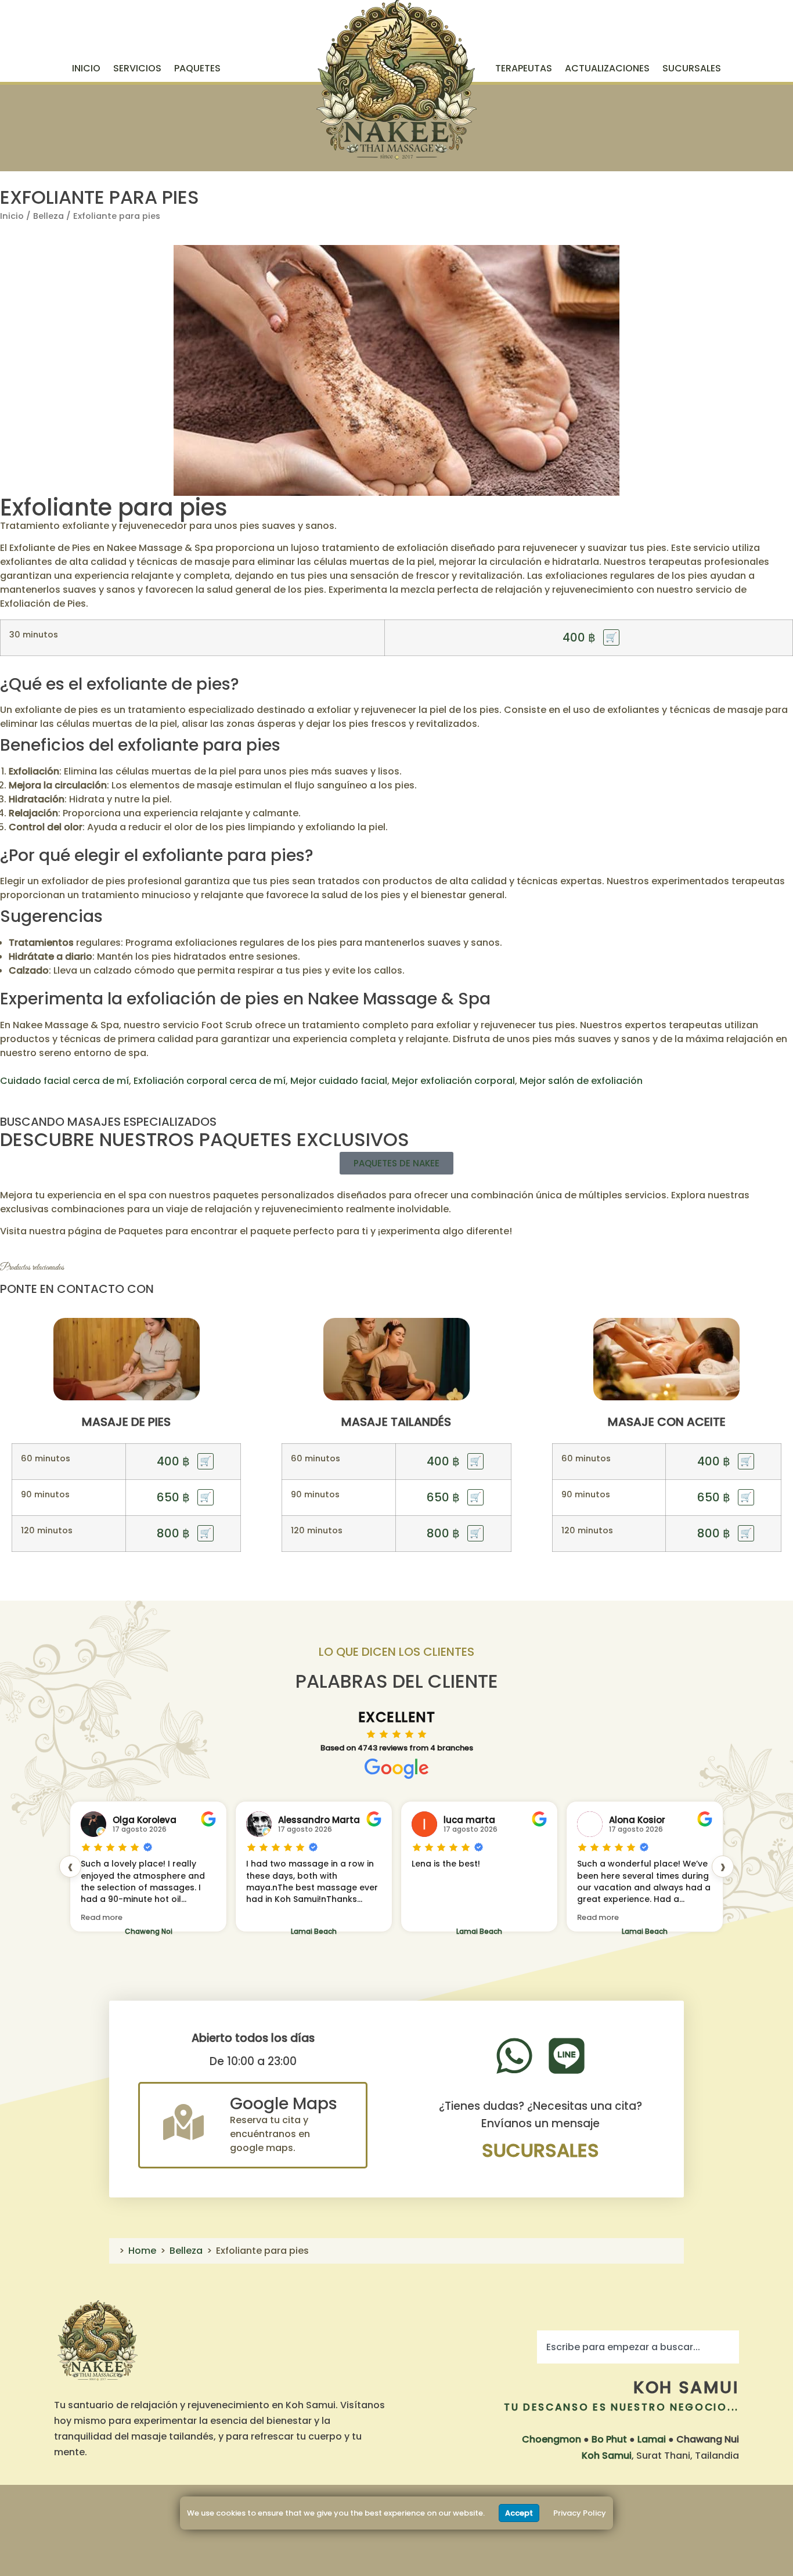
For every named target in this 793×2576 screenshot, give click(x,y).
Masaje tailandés (396, 1422)
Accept (519, 2513)
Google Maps (284, 2104)
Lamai (652, 2439)
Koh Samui (686, 2387)
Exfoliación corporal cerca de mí (210, 1081)
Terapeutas (524, 68)
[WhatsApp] (514, 2056)
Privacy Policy (580, 2513)
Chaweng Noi (149, 1931)
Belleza (48, 216)
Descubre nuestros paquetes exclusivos (205, 1139)
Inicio (86, 68)
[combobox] (638, 2347)
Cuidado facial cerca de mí (64, 1081)
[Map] (183, 2122)
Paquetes (197, 68)
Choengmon (552, 2439)
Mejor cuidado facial (339, 1081)
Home (142, 2251)
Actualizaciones (607, 68)
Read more (102, 1917)
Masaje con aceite (667, 1422)
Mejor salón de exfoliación (581, 1081)
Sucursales (692, 68)
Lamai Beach (314, 1931)
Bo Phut (609, 2439)
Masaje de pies (126, 1422)
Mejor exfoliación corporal (453, 1081)
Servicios (137, 68)
